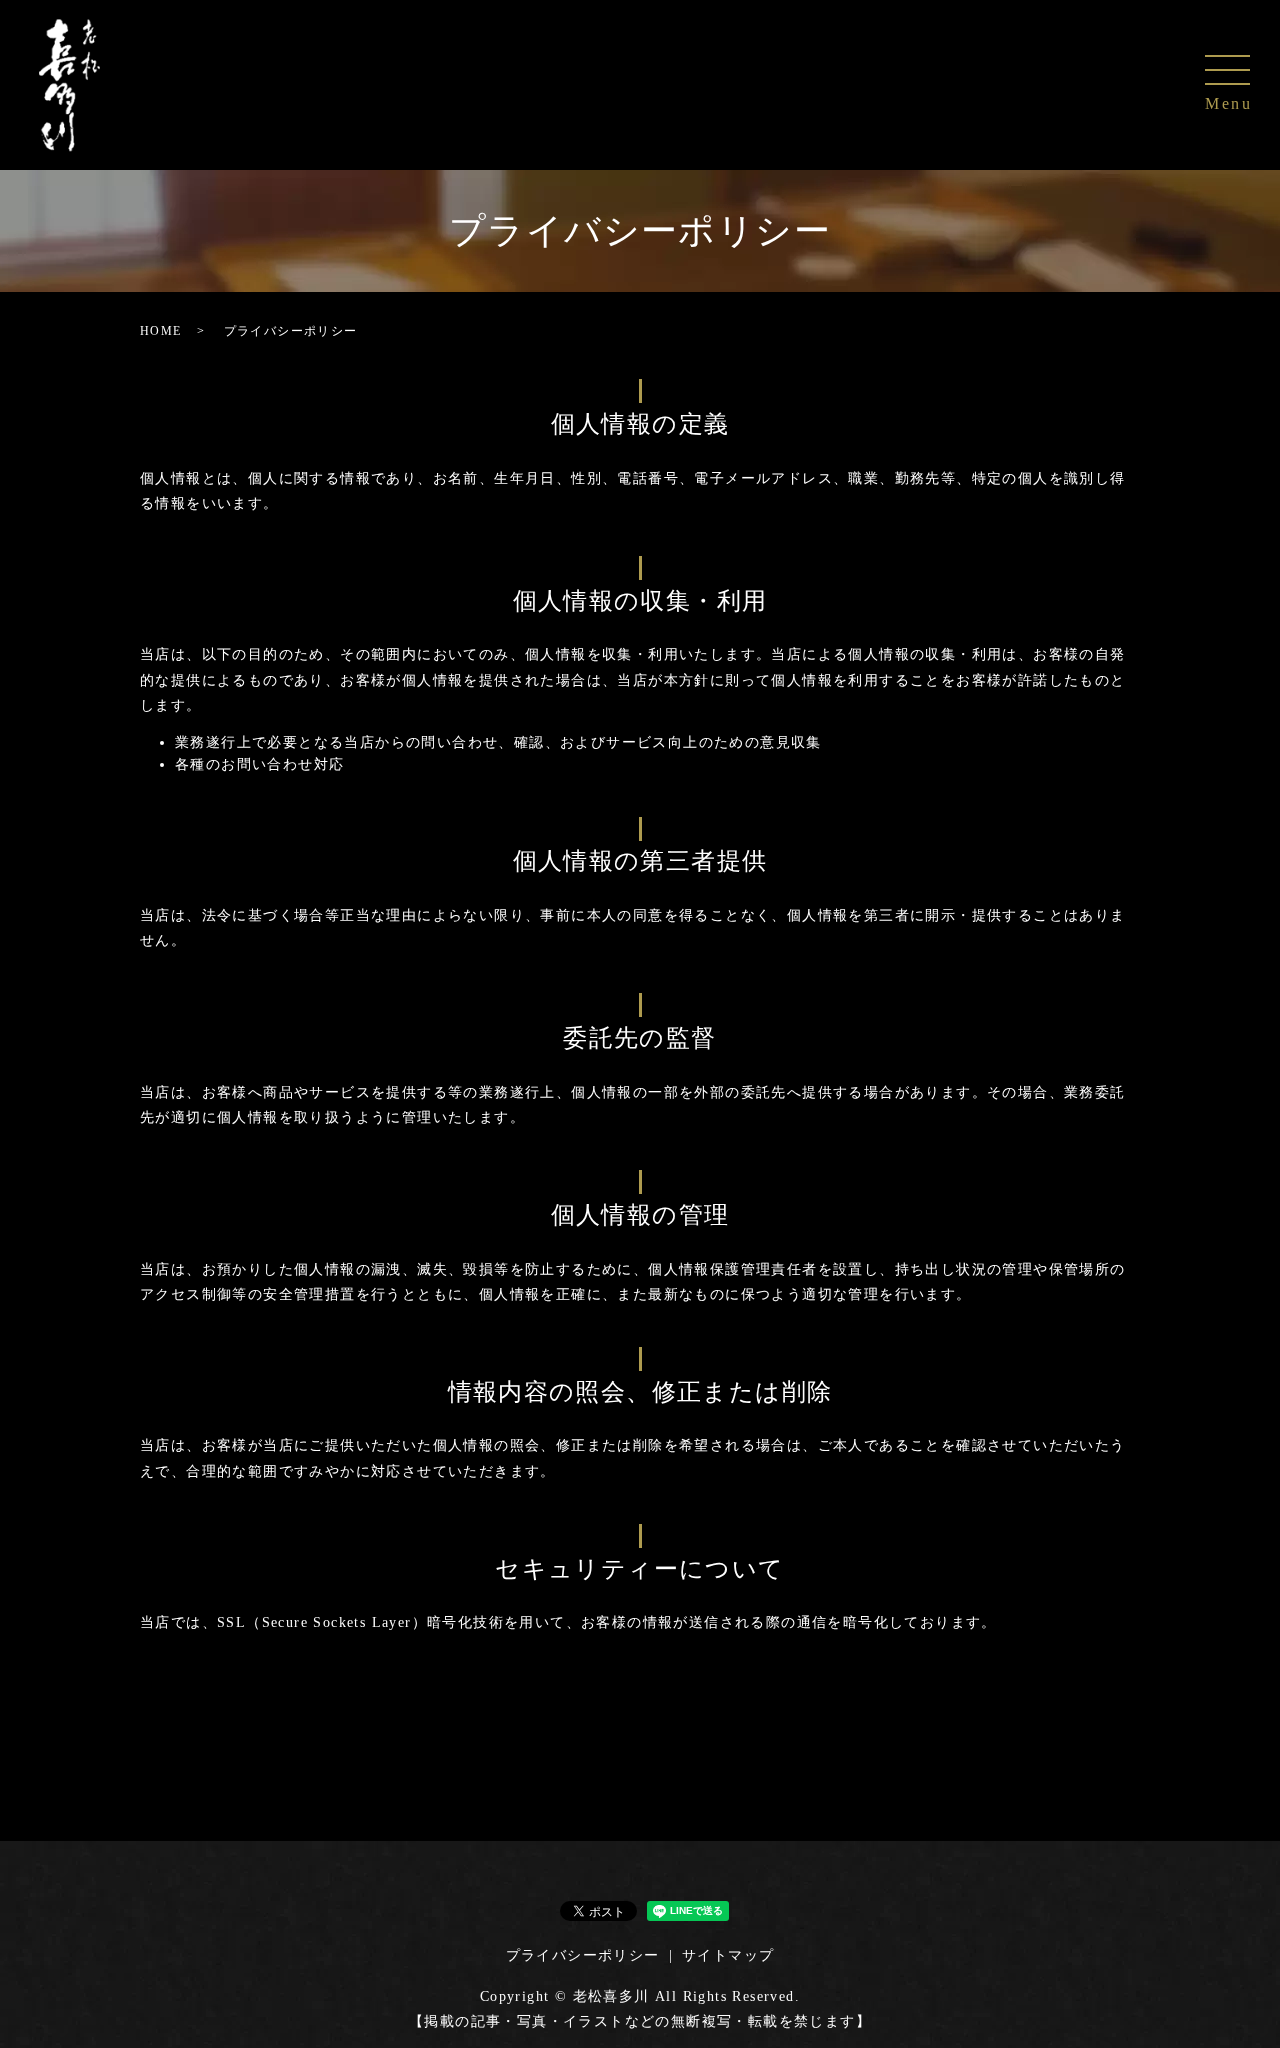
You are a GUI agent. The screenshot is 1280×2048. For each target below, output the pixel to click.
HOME (161, 331)
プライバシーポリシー (583, 1955)
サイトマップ (728, 1955)
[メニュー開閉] (1227, 70)
